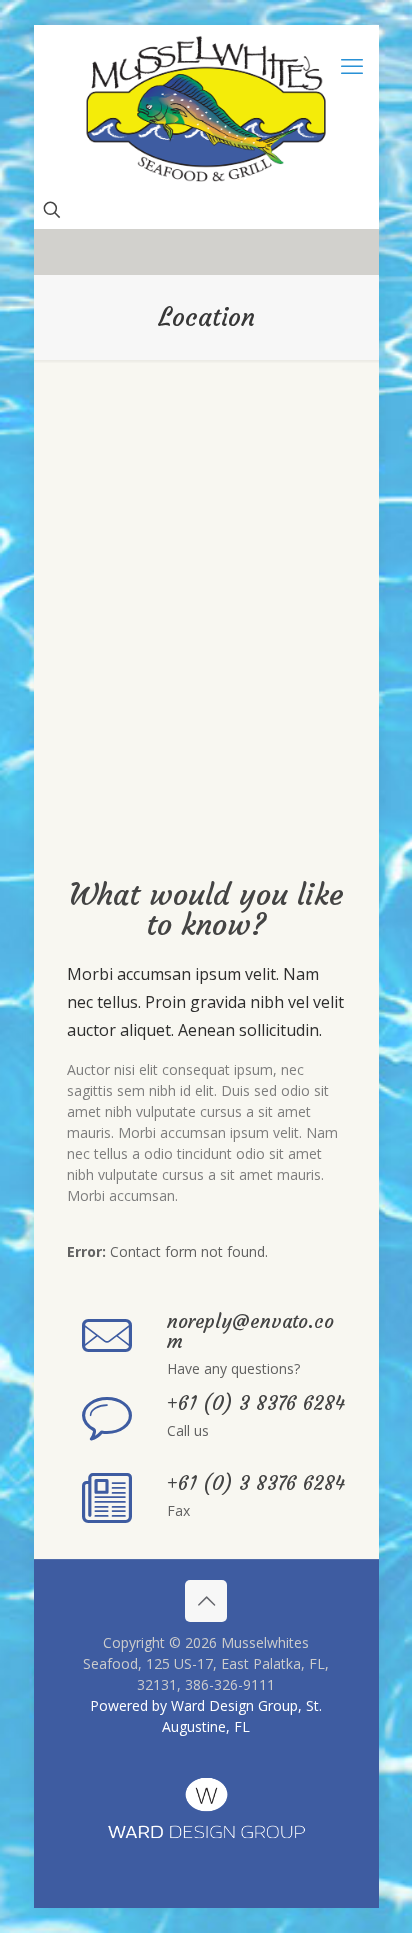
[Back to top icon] (206, 1601)
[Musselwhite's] (206, 108)
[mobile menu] (352, 65)
